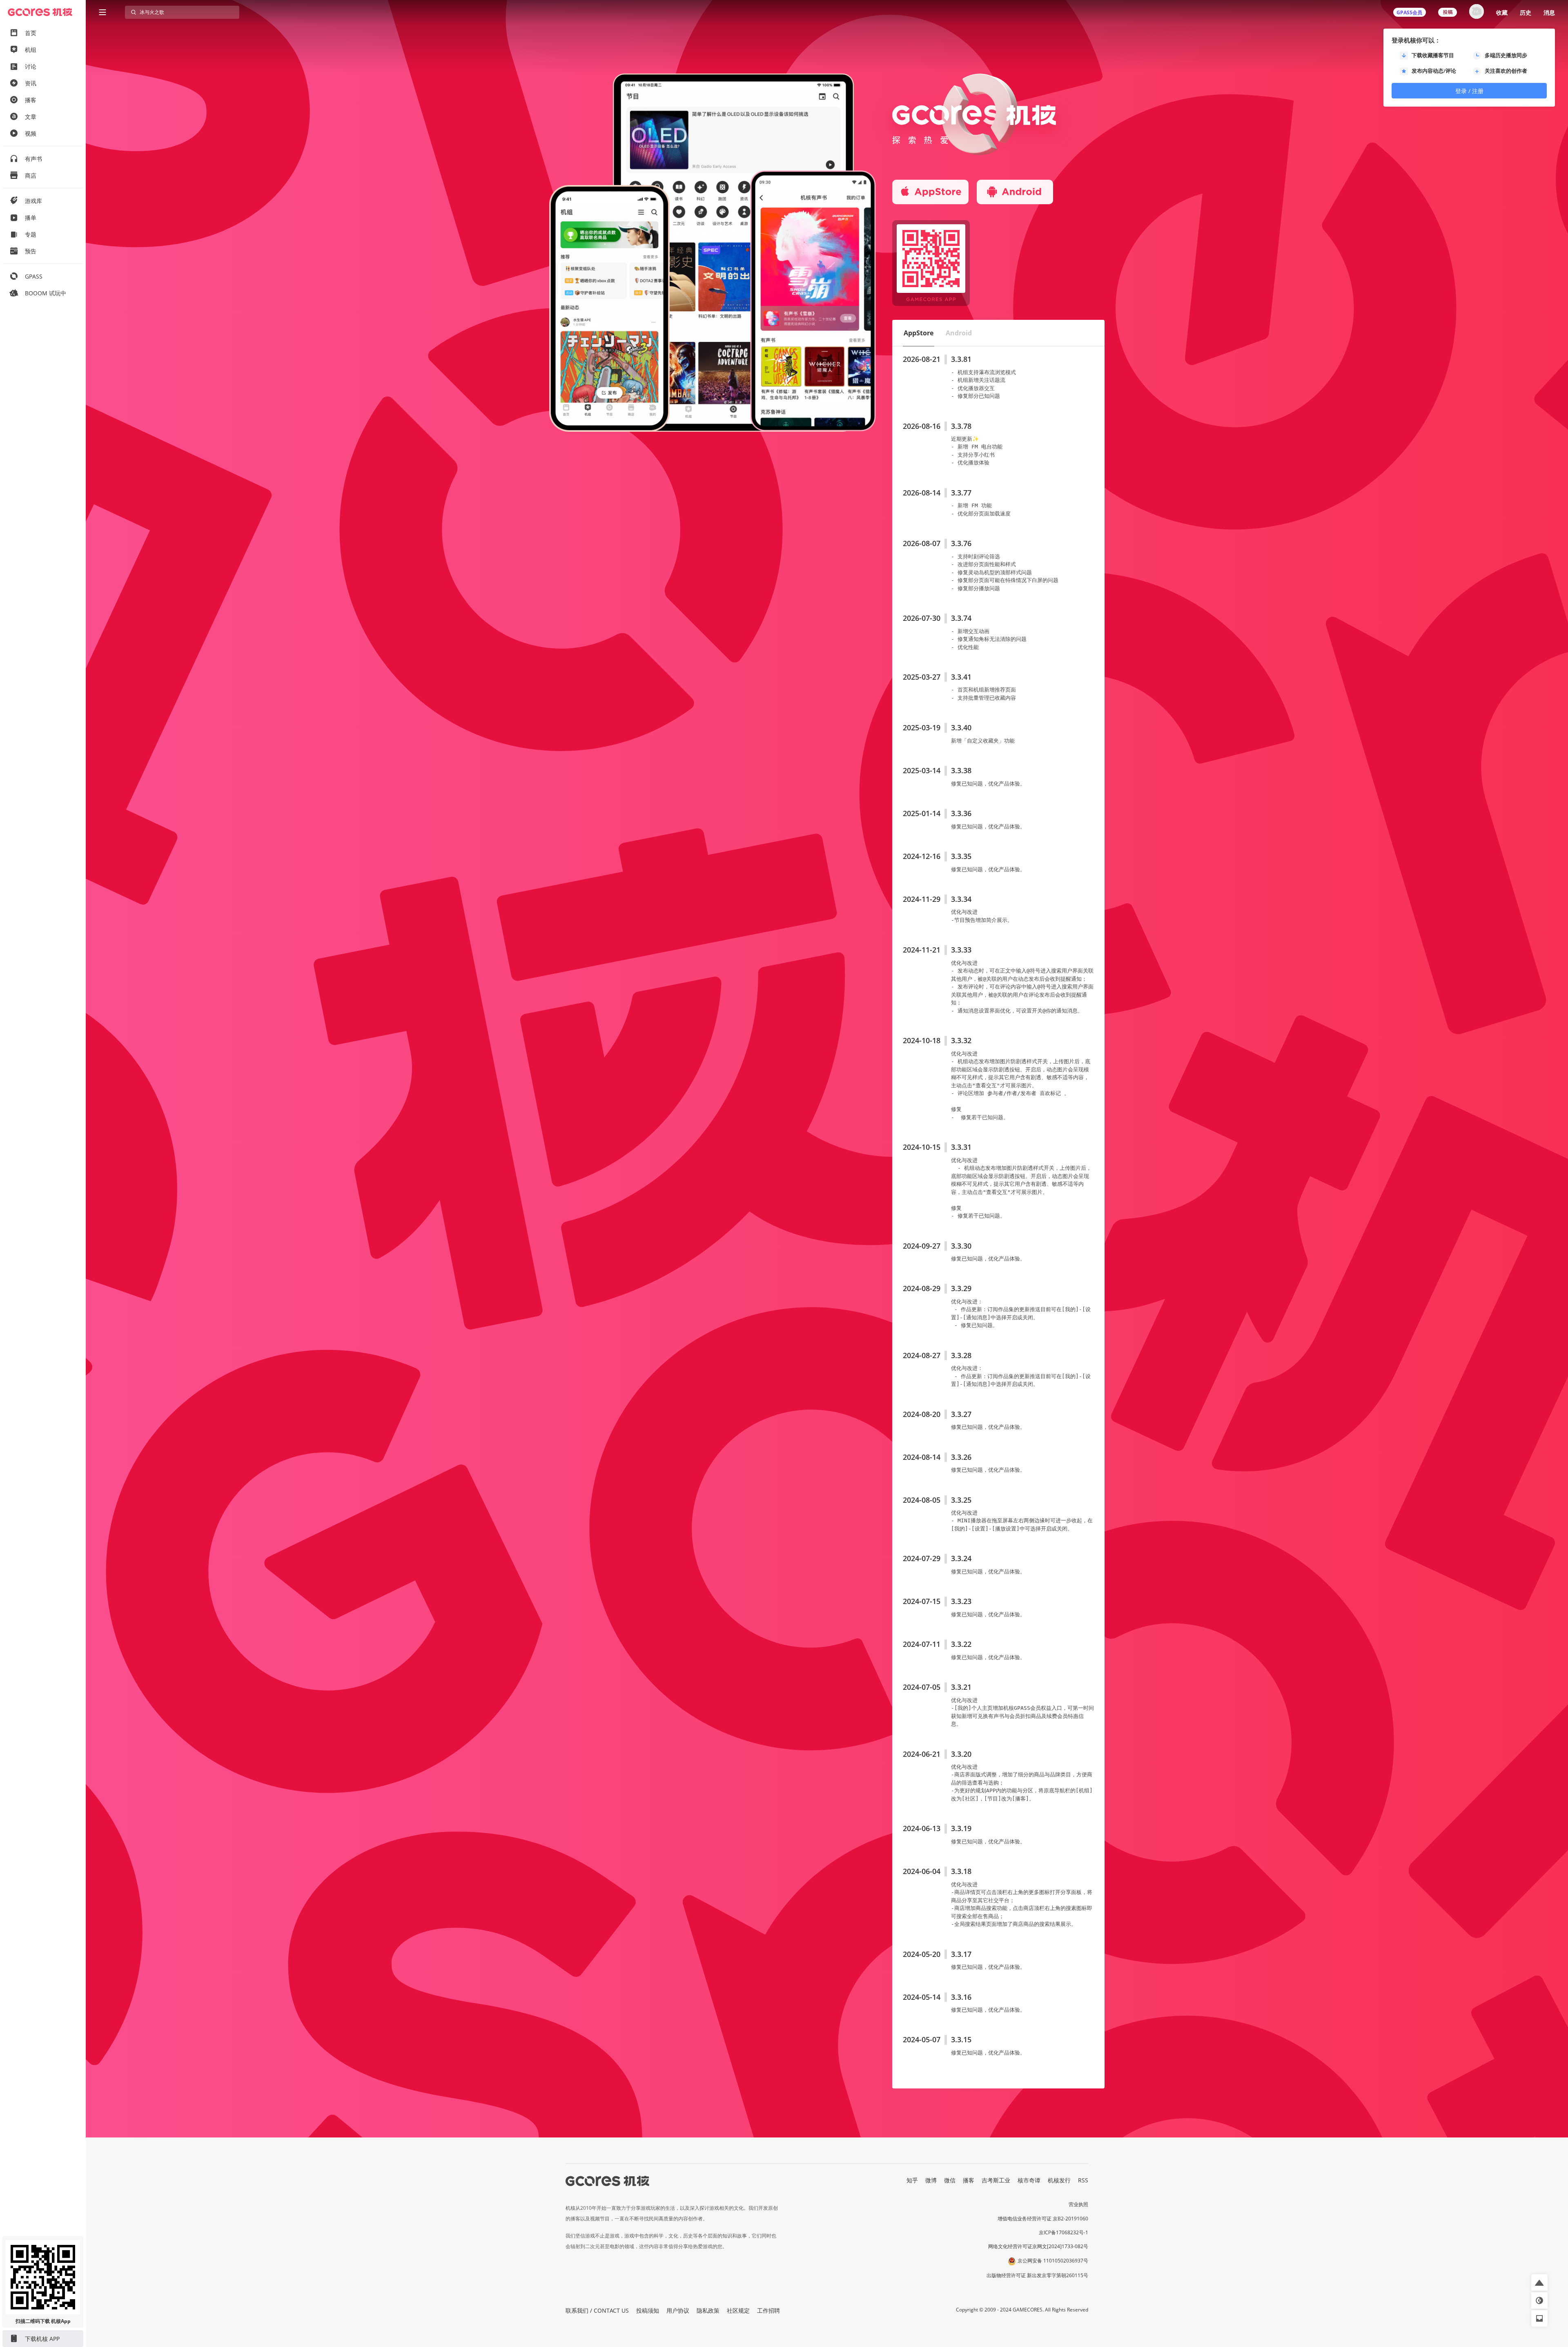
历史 (1526, 12)
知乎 (912, 2180)
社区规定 (738, 2310)
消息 (1549, 12)
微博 (931, 2180)
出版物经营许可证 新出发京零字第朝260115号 (1037, 2275)
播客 (969, 2180)
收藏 (1502, 12)
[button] (919, 333)
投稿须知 (648, 2310)
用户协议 (678, 2310)
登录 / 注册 (1469, 91)
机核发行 (1059, 2180)
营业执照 (1078, 2204)
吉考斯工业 (996, 2180)
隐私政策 (708, 2310)
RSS (1083, 2180)
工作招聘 (768, 2310)
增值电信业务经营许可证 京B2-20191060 (1043, 2219)
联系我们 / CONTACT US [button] (597, 2310)
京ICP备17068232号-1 (1064, 2232)
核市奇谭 (1029, 2180)
